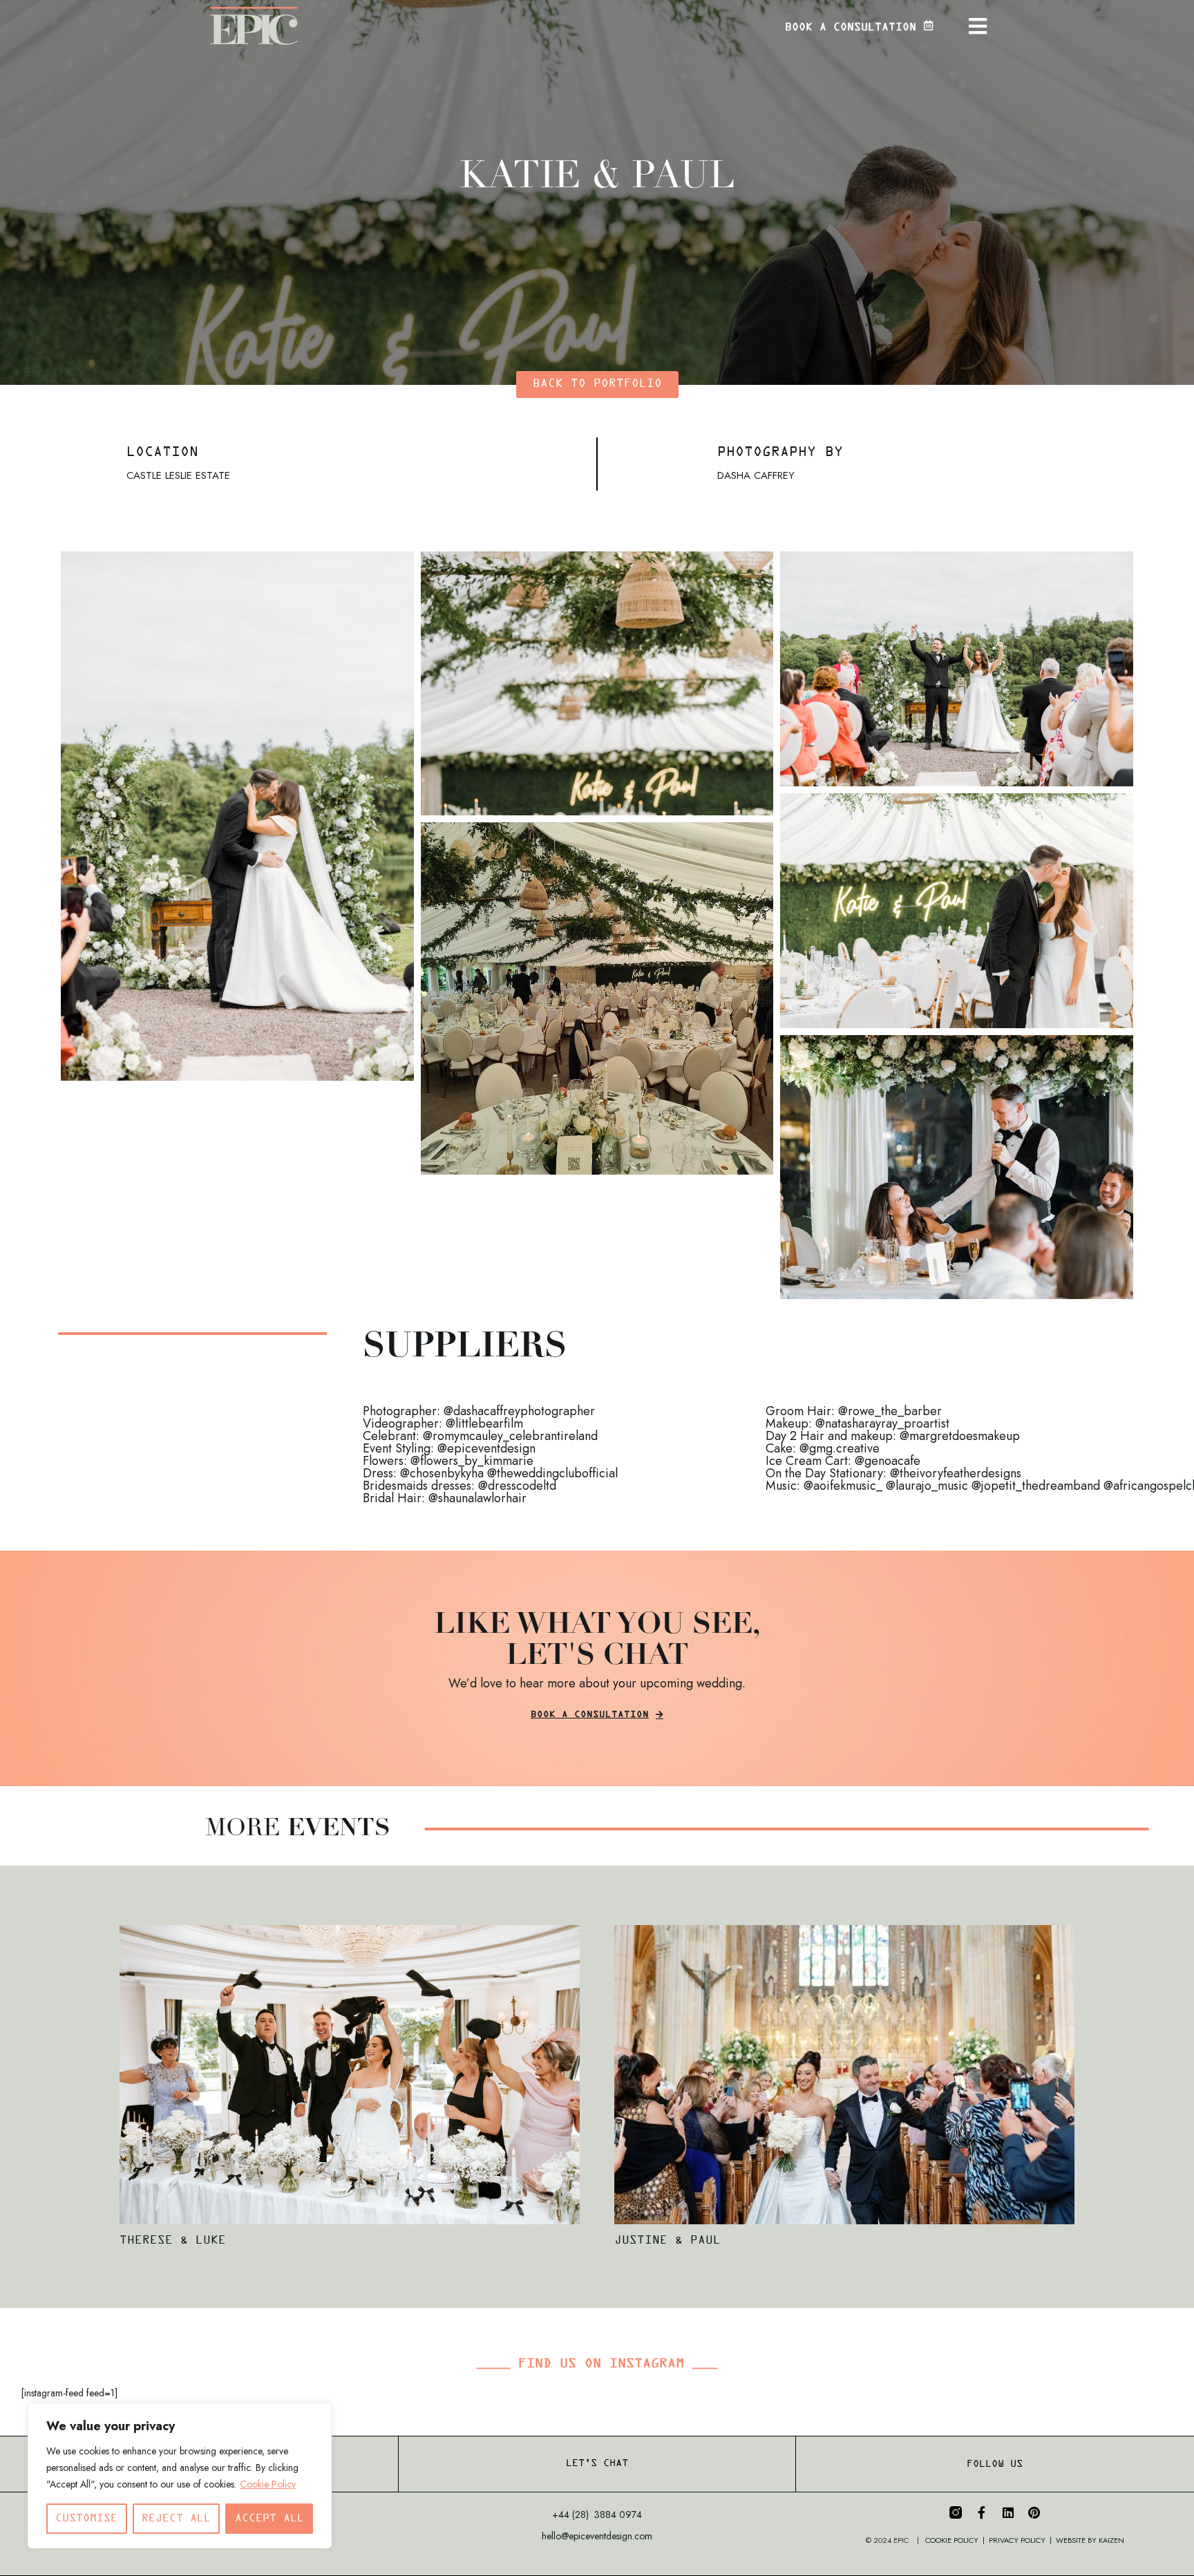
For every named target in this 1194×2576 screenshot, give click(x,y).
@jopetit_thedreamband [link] (1036, 1486)
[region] (180, 2476)
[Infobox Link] (824, 26)
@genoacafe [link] (888, 1461)
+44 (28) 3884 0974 (597, 2515)
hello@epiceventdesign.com (597, 2536)
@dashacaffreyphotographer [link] (519, 1411)
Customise (86, 2518)
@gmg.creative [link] (840, 1448)
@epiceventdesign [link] (486, 1448)
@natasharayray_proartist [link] (882, 1423)
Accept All (269, 2518)
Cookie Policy (268, 2484)
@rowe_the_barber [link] (890, 1411)
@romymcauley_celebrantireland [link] (510, 1436)
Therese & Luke (173, 2241)
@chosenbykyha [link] (442, 1473)
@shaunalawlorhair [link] (477, 1498)
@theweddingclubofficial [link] (552, 1473)
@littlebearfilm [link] (484, 1423)
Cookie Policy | (957, 2540)
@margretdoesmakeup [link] (960, 1436)
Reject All (176, 2518)
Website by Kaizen (1090, 2540)
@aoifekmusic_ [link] (843, 1486)
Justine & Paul (667, 2241)
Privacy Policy (1017, 2540)
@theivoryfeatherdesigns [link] (956, 1473)
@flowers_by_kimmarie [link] (472, 1461)
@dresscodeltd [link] (517, 1486)
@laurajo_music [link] (927, 1486)
